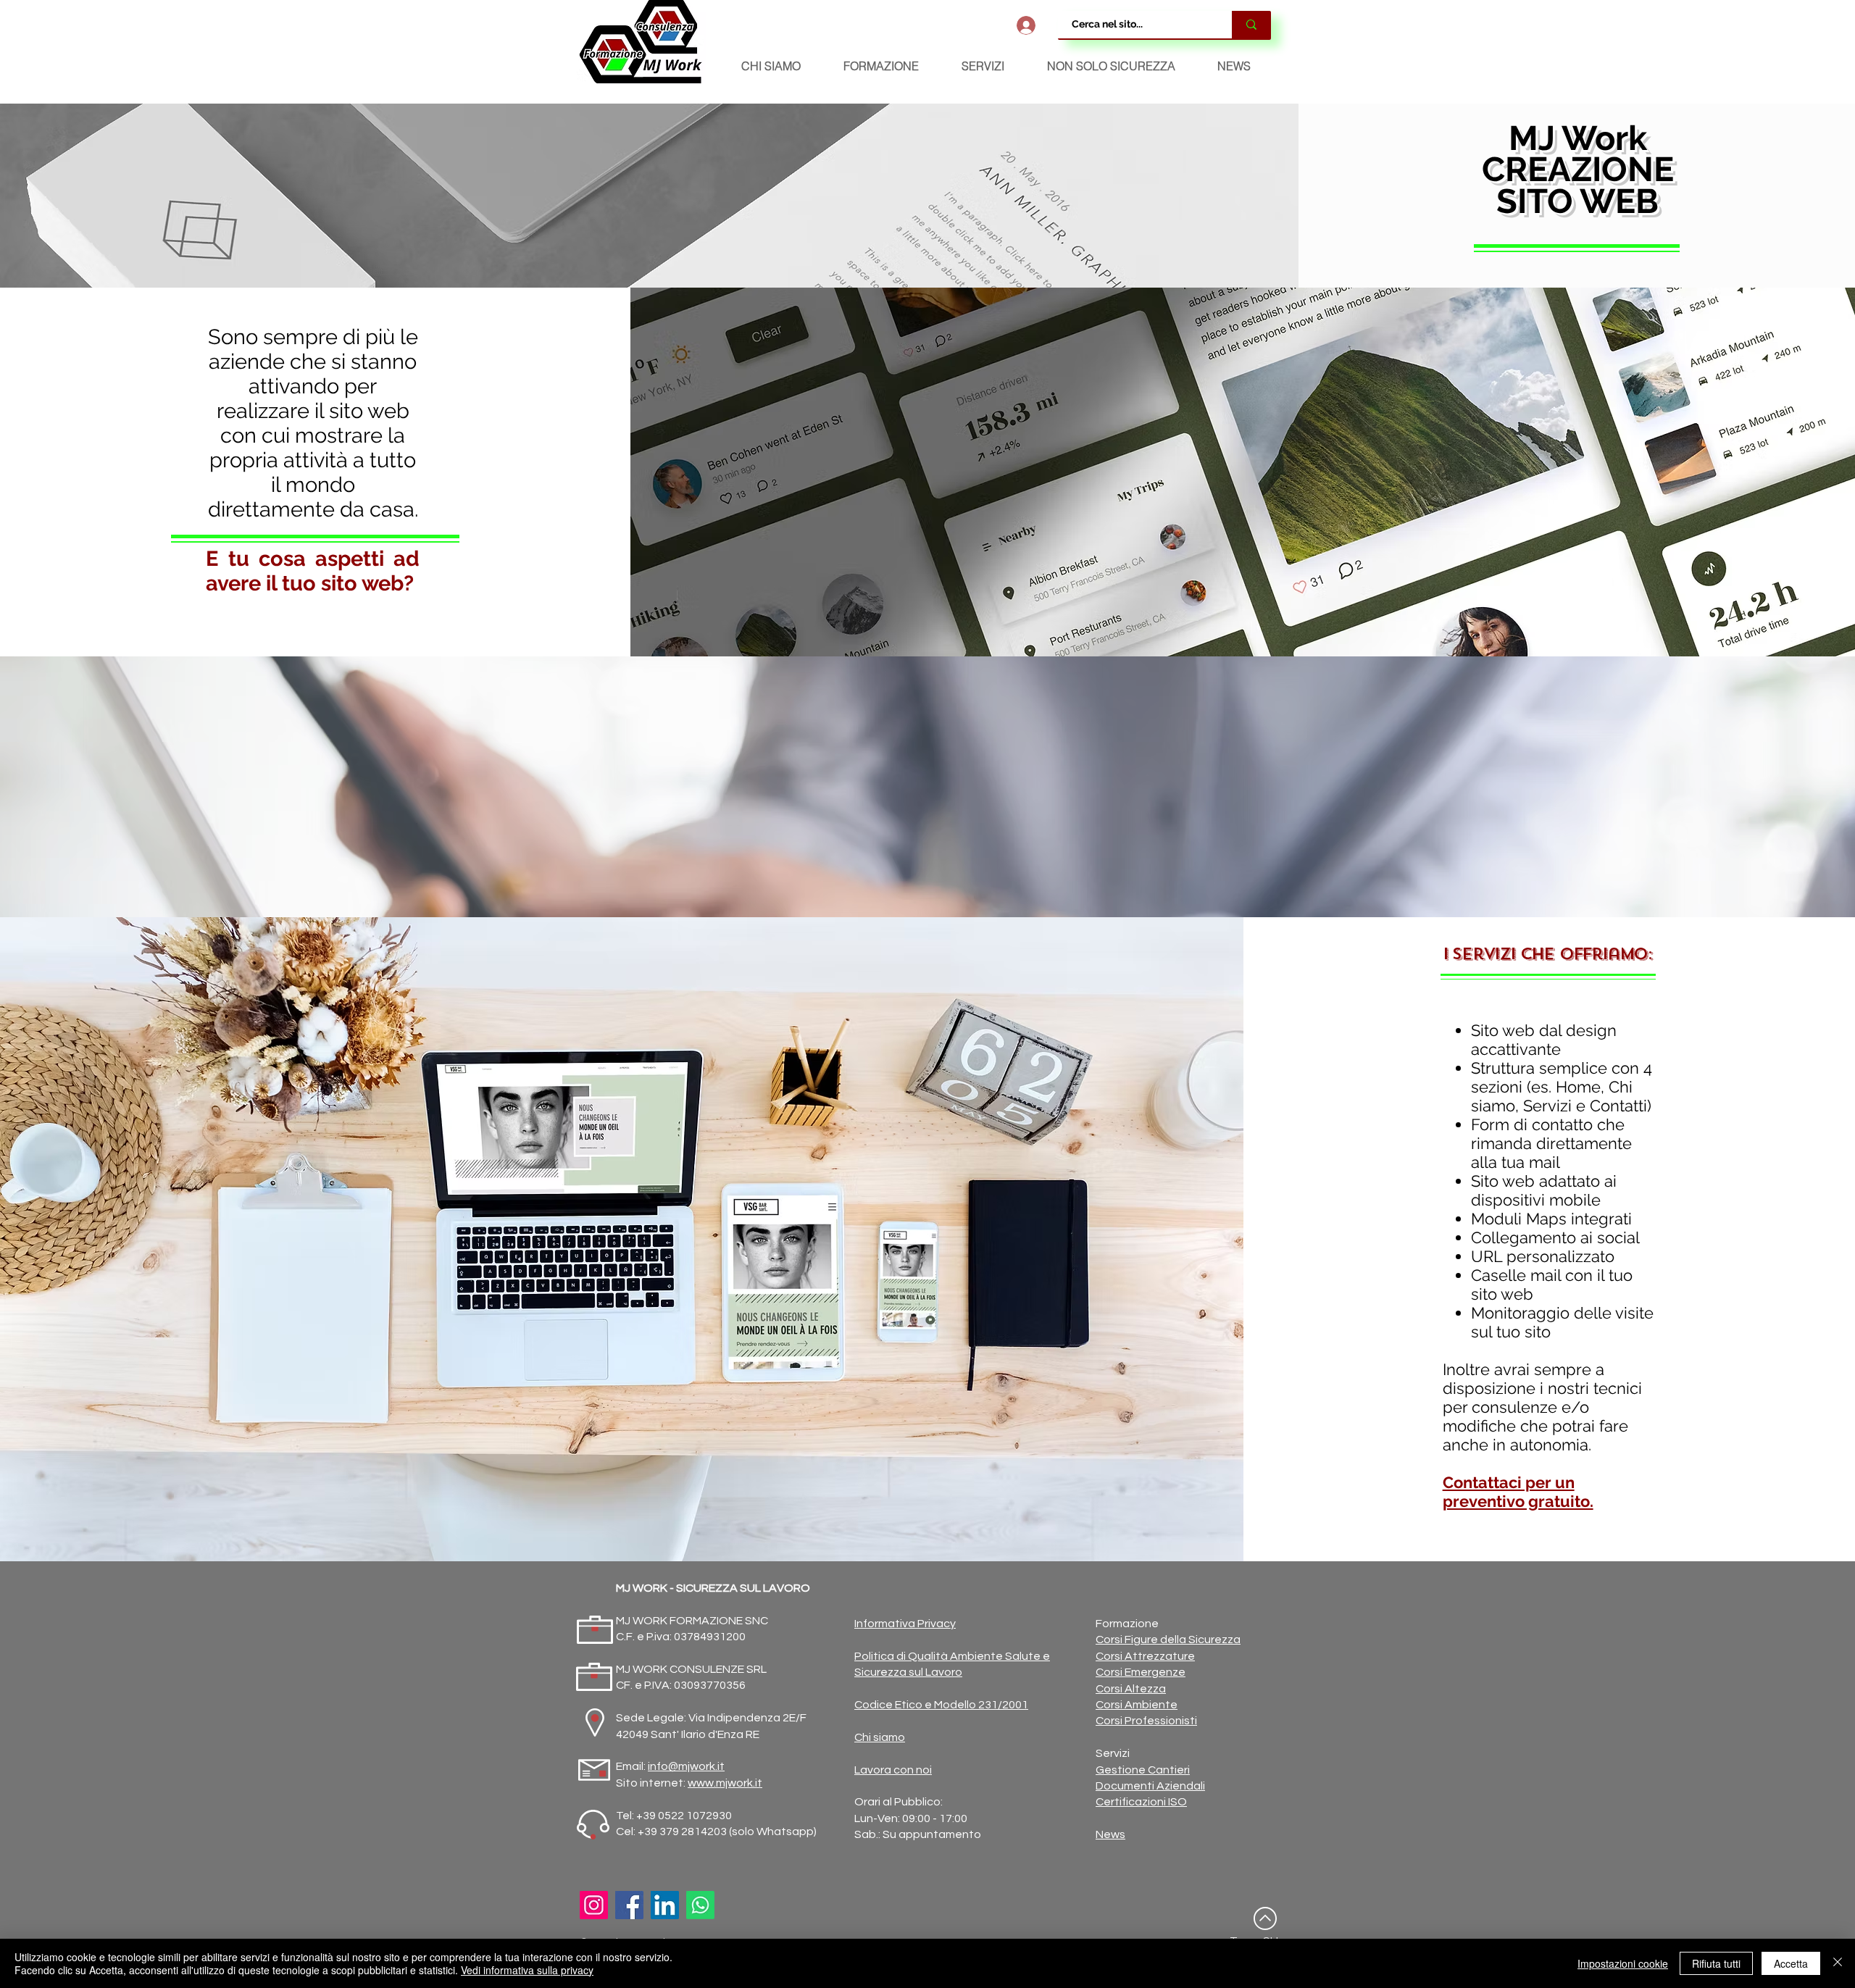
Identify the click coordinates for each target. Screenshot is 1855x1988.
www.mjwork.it (725, 1783)
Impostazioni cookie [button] (1623, 1963)
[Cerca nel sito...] (1251, 25)
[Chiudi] (1838, 1963)
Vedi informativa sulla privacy (527, 1970)
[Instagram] (594, 1905)
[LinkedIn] (665, 1905)
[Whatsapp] (700, 1905)
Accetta (1791, 1963)
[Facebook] (629, 1905)
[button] (881, 66)
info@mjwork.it (686, 1766)
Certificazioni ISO (1141, 1802)
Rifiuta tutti (1716, 1963)
